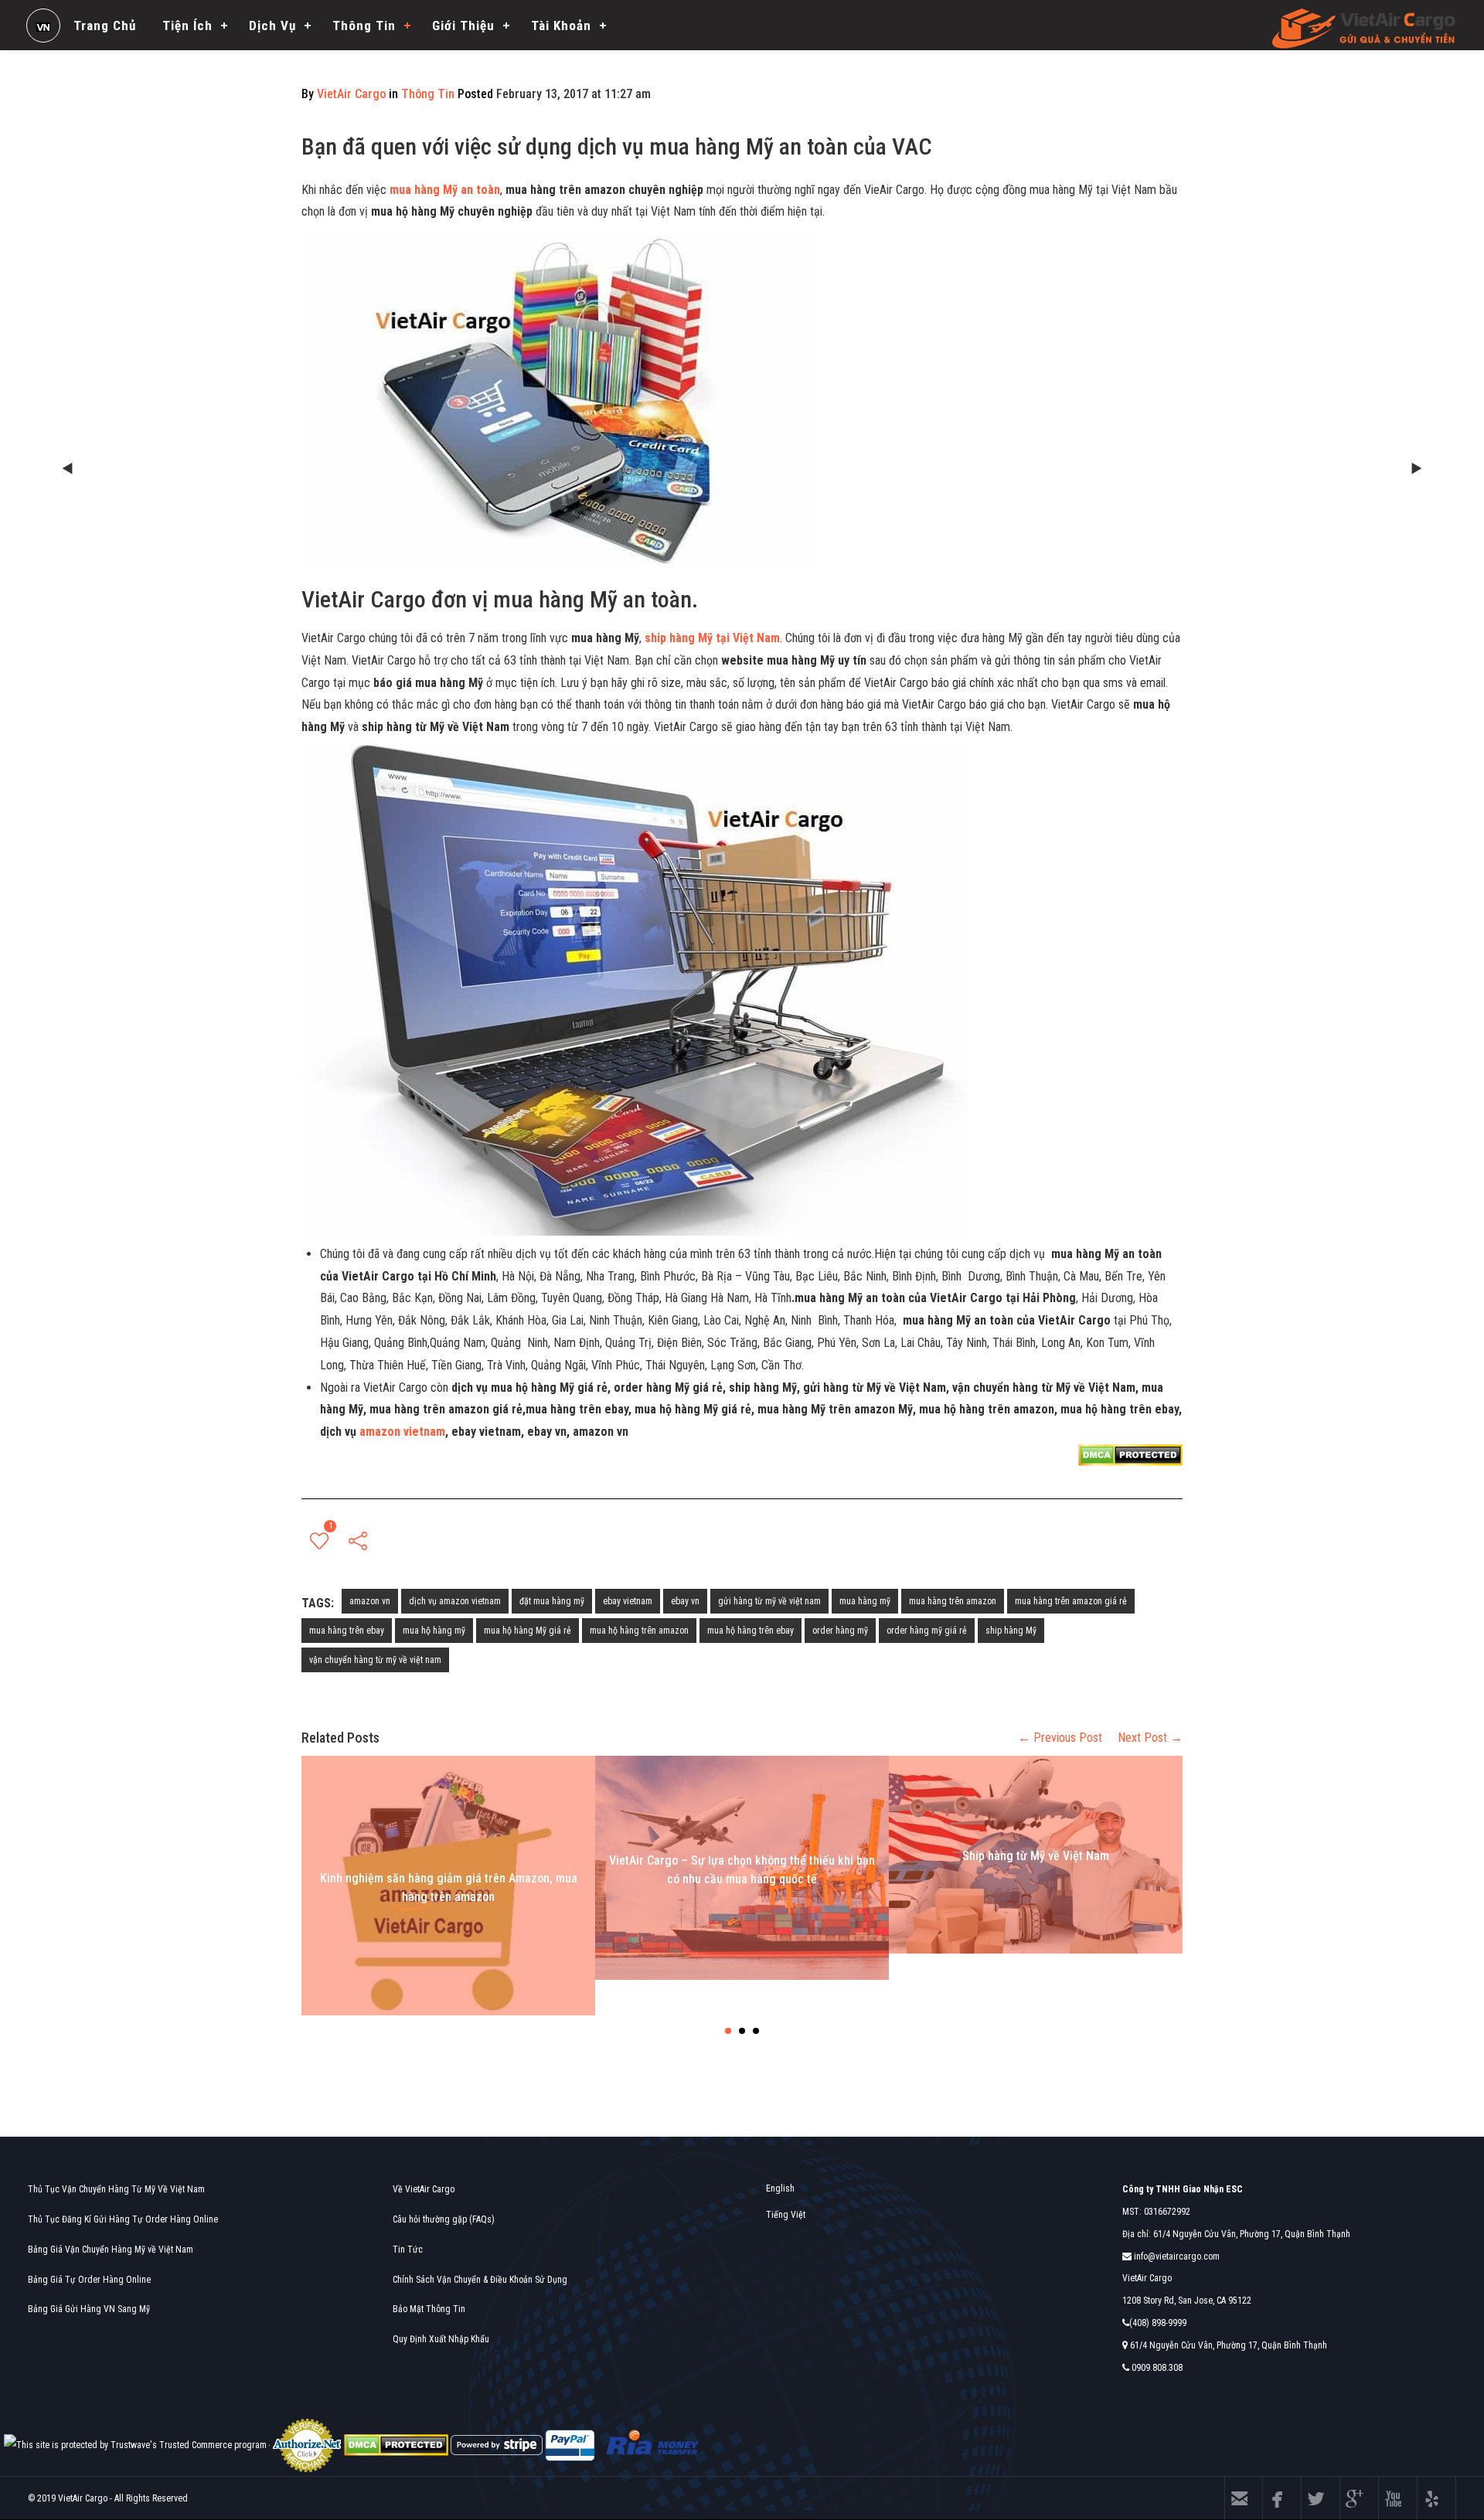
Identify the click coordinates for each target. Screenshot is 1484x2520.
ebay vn (685, 1601)
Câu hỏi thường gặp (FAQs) (444, 2219)
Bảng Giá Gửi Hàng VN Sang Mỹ (89, 2309)
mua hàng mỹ (865, 1601)
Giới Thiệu (463, 26)
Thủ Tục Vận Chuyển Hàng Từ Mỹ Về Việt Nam (116, 2189)
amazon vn (370, 1601)
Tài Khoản (561, 26)
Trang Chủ (105, 26)
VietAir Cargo (351, 94)
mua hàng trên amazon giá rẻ (1071, 1601)
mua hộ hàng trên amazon (639, 1631)
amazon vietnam (402, 1432)
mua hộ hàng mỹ (434, 1631)
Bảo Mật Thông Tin (429, 2309)
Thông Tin (364, 26)
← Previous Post (1060, 1738)
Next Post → (1150, 1738)
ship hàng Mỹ (1011, 1631)
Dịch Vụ (272, 26)
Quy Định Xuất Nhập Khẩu (441, 2339)
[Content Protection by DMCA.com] (1130, 1454)
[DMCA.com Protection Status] (396, 2445)
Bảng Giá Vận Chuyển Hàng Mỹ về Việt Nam (111, 2250)
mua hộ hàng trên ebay (751, 1631)
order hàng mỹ (840, 1631)
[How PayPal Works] (570, 2445)
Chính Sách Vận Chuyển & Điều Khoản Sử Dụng (480, 2280)
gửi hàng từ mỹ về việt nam (769, 1601)
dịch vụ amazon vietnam (455, 1601)
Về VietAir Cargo (424, 2189)
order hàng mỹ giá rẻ (927, 1631)
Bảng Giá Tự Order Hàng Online (89, 2280)
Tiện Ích (187, 26)
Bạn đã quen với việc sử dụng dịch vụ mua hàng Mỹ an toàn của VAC (617, 146)
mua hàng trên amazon (953, 1601)
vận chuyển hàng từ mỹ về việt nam (375, 1660)
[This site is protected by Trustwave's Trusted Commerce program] (135, 2445)
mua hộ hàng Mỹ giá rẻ (528, 1631)
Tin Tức (408, 2250)
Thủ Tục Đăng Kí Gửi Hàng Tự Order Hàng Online (123, 2219)
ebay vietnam (628, 1601)
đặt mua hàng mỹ (552, 1601)
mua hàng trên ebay (347, 1631)
